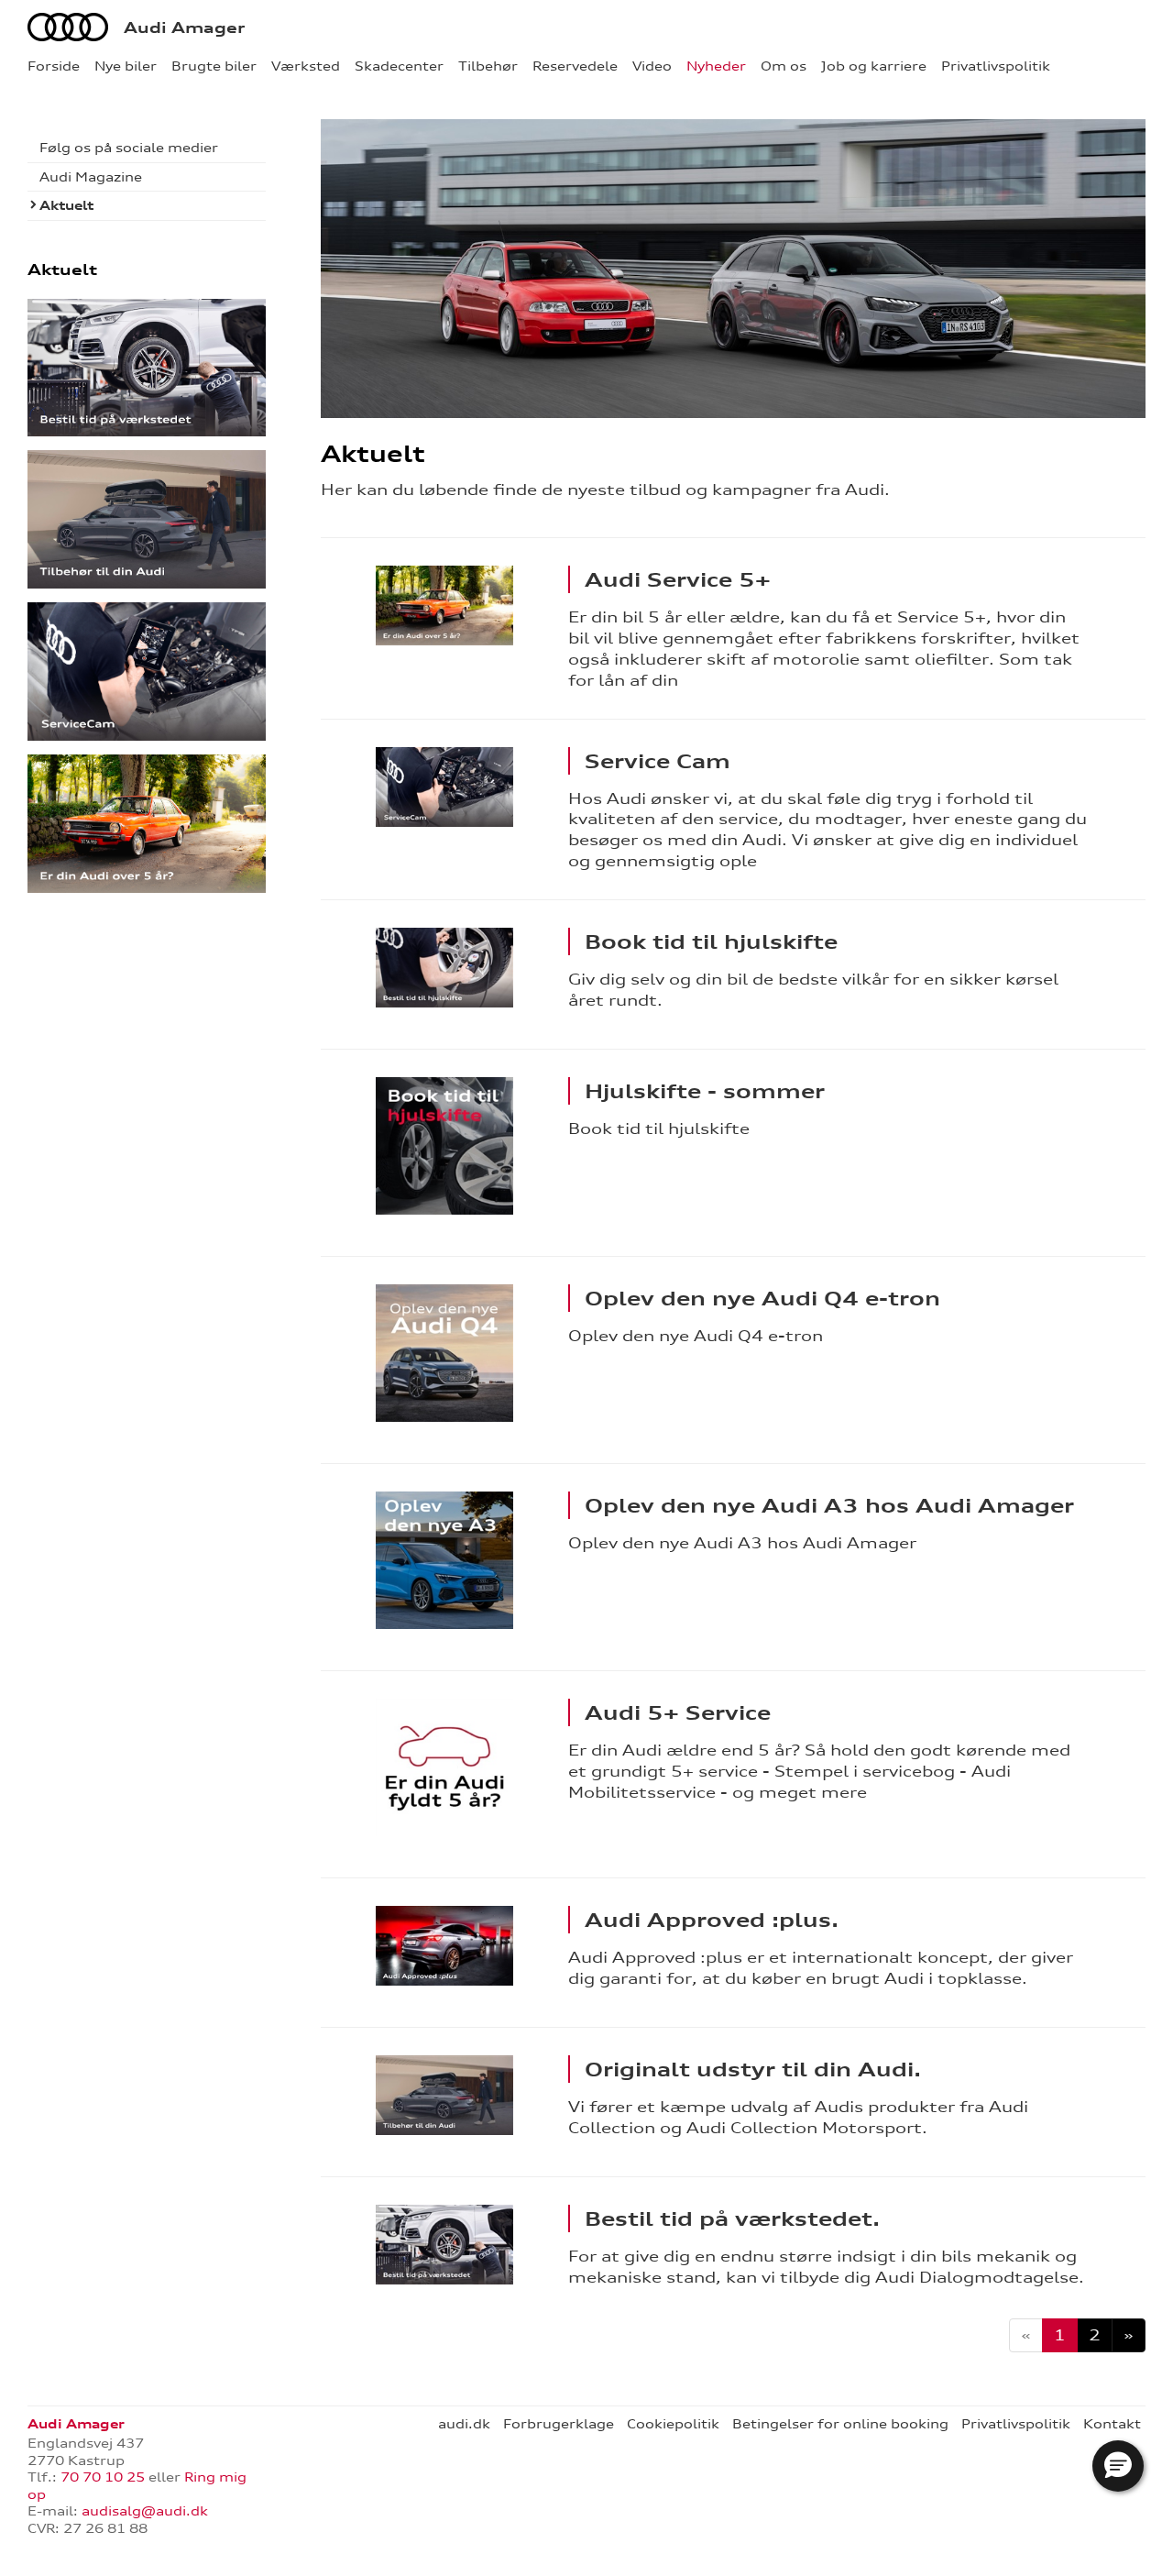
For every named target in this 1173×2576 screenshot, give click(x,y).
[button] (1118, 2466)
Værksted (306, 66)
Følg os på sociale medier (129, 148)
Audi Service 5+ (678, 579)
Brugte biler (214, 66)
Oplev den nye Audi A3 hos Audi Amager (829, 1505)
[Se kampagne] (444, 605)
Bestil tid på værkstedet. (732, 2218)
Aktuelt (66, 205)
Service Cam (658, 761)
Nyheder (716, 66)
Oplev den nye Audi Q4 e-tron (762, 1298)
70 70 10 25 (103, 2477)
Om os (784, 66)
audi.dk (464, 2424)
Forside (54, 66)
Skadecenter (399, 66)
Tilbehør (488, 66)
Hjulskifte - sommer (705, 1091)
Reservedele (575, 66)
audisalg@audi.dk (145, 2511)
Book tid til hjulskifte (711, 941)
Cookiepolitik (673, 2424)
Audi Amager (184, 28)
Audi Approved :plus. (712, 1920)
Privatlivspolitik (996, 66)
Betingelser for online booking (840, 2424)
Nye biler (126, 66)
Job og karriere (874, 66)
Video (652, 66)
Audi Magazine (91, 177)
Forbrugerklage (559, 2424)
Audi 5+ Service (678, 1712)
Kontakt (1112, 2424)
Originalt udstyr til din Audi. (753, 2069)
